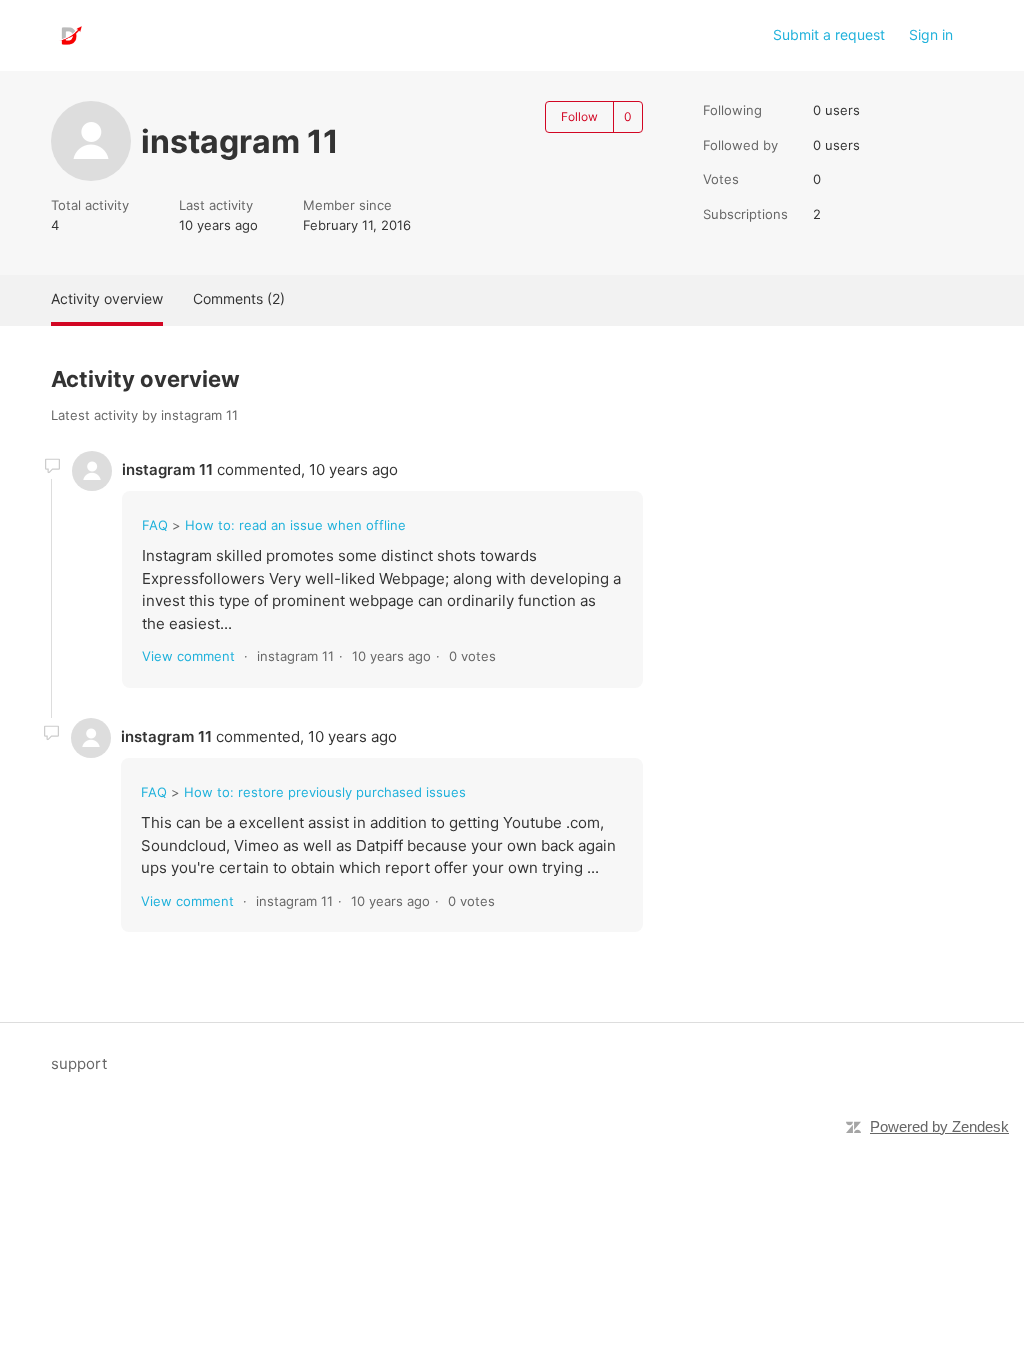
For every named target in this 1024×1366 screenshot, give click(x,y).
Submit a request (829, 34)
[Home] (69, 35)
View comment (188, 656)
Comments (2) (239, 298)
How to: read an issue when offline (295, 525)
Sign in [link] (931, 34)
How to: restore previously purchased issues (325, 792)
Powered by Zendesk (939, 1126)
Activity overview (107, 298)
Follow (579, 116)
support (79, 1063)
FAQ (155, 525)
